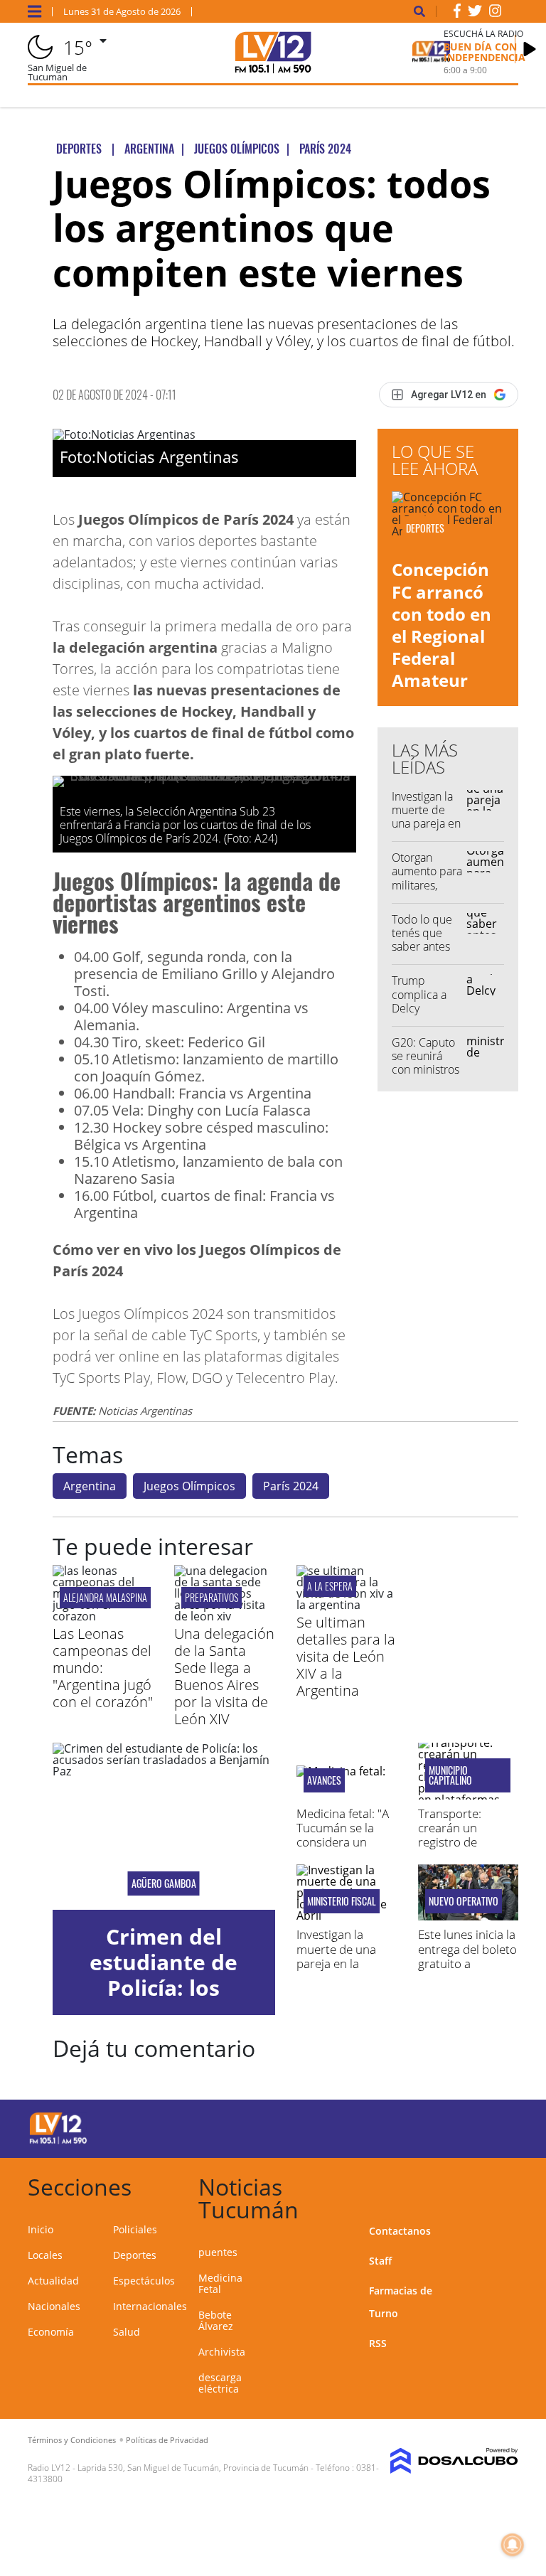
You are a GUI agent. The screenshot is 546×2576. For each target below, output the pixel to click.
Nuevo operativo (464, 1901)
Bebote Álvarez (216, 2320)
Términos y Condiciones (72, 2440)
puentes (218, 2252)
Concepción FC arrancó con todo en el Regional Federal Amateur (441, 625)
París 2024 (291, 1486)
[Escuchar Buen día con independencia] (530, 49)
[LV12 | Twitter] (475, 14)
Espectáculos (144, 2281)
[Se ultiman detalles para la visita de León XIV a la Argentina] (347, 1605)
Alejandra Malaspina (105, 1597)
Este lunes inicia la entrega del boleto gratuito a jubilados (467, 1956)
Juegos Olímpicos (189, 1486)
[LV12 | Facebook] (457, 14)
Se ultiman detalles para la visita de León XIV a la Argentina (346, 1656)
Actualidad (53, 2281)
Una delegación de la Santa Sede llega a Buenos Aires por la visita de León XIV (224, 1676)
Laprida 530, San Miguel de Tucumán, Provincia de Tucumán (193, 2468)
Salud (127, 2332)
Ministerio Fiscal (342, 1901)
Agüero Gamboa (164, 1883)
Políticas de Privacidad (167, 2440)
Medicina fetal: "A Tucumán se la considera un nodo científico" (343, 1835)
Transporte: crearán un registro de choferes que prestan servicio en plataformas (461, 1850)
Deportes (135, 2255)
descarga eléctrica (220, 2383)
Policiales (135, 2229)
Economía (51, 2332)
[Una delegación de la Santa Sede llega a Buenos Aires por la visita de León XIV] (224, 1616)
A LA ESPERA (330, 1586)
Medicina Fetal (220, 2283)
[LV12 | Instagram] (496, 14)
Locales (45, 2255)
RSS (378, 2343)
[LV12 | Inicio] (502, 2185)
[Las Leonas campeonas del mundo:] (103, 1616)
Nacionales (54, 2306)
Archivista (222, 2352)
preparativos (212, 1597)
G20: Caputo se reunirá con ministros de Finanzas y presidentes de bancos (425, 1076)
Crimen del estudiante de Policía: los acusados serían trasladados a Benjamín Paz (164, 2000)
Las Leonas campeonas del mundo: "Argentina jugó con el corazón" (103, 1668)
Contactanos (400, 2231)
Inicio (41, 2229)
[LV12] (58, 2142)
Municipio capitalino (450, 1775)
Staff (380, 2261)
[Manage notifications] (513, 2545)
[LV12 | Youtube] (493, 2126)
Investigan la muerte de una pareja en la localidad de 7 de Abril (426, 824)
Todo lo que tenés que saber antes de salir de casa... (422, 947)
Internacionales (150, 2306)
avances (324, 1780)
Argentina (90, 1486)
